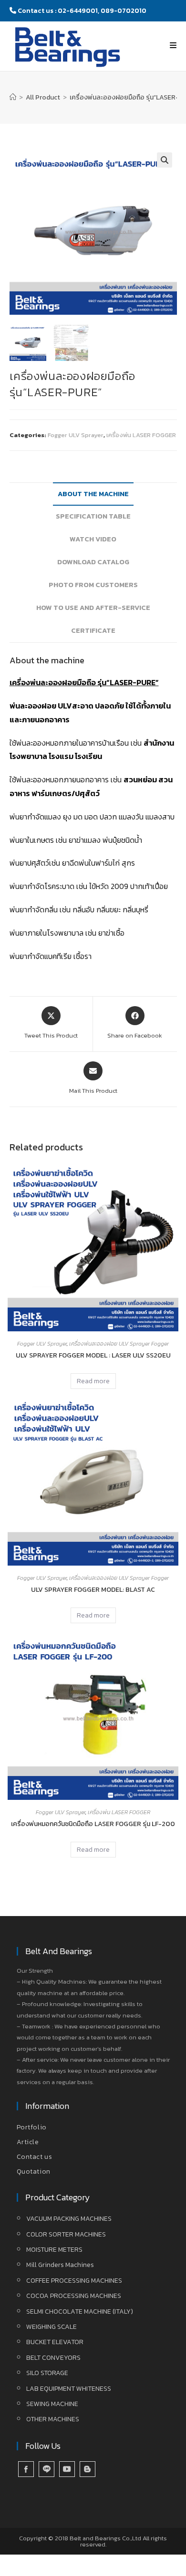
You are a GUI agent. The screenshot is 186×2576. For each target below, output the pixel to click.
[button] (165, 160)
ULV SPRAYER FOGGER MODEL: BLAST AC (93, 1590)
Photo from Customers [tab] (93, 585)
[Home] (13, 97)
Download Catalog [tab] (93, 562)
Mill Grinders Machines (60, 2265)
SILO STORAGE (47, 2373)
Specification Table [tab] (93, 516)
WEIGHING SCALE (52, 2327)
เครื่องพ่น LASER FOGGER (141, 435)
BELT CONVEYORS (53, 2358)
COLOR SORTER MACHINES (66, 2234)
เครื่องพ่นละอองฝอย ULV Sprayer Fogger (119, 1344)
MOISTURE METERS (54, 2250)
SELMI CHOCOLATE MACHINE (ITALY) (80, 2311)
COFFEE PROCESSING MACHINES (74, 2281)
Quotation (34, 2172)
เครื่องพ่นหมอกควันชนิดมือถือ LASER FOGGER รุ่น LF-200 (93, 1824)
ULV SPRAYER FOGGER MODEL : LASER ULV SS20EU (93, 1355)
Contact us (35, 2157)
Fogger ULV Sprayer (76, 435)
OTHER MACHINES (53, 2419)
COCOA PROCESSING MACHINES (74, 2296)
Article (28, 2142)
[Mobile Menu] (173, 45)
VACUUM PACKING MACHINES (69, 2219)
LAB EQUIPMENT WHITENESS (69, 2389)
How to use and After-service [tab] (93, 608)
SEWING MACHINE (52, 2404)
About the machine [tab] (93, 494)
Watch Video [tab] (93, 539)
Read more (93, 1381)
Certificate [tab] (93, 630)
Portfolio (32, 2127)
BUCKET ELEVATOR (55, 2342)
